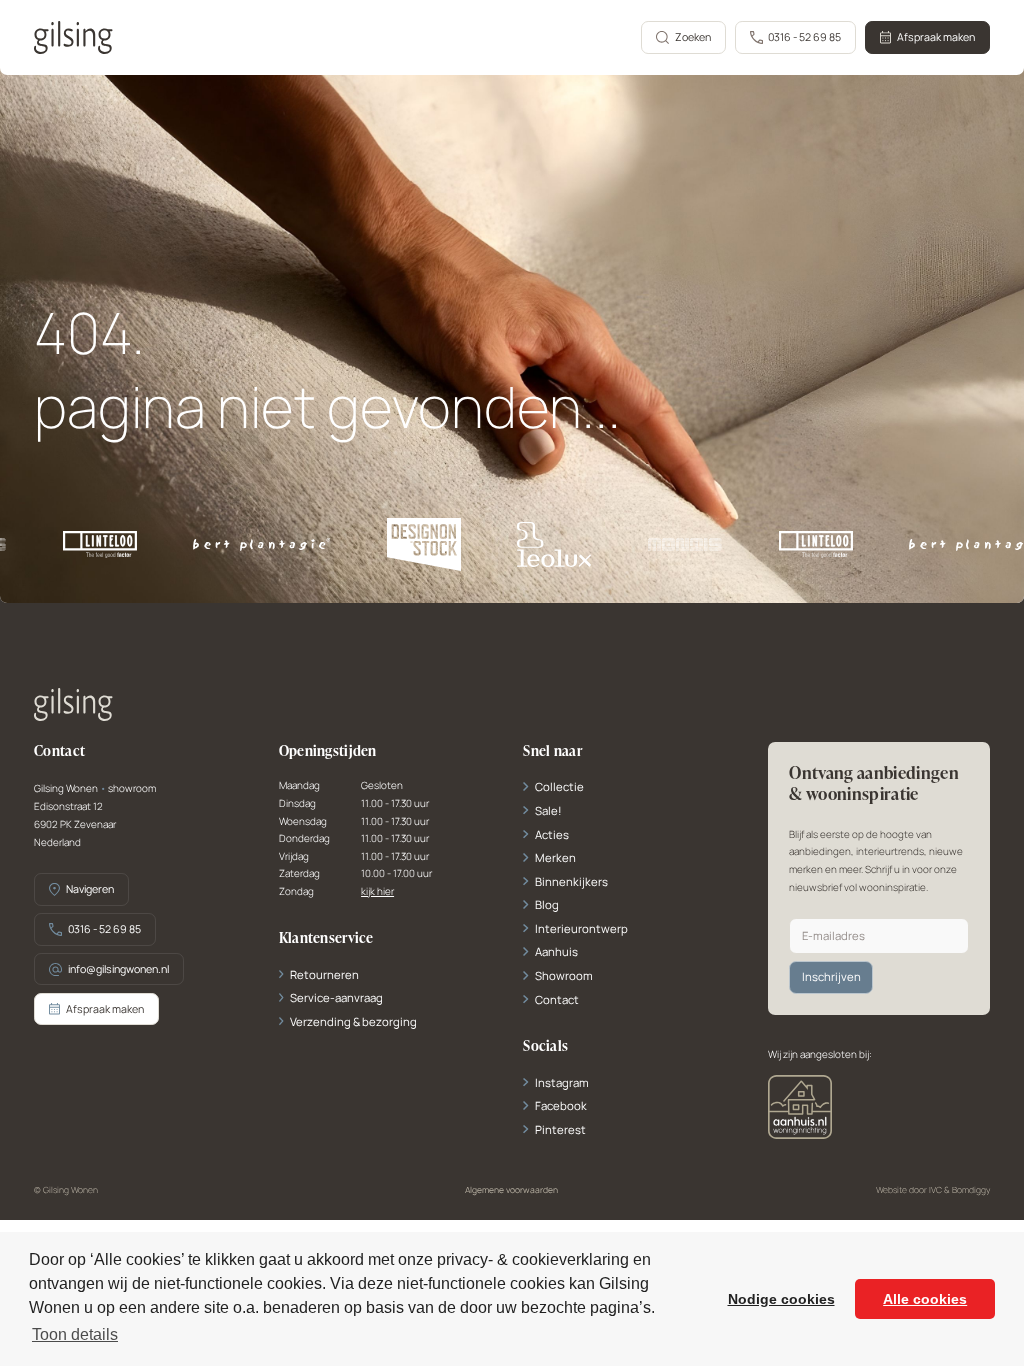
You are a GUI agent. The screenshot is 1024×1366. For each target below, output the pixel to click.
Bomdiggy (971, 1190)
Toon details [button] (75, 1334)
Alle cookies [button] (925, 1299)
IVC (935, 1190)
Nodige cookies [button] (781, 1299)
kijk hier (377, 892)
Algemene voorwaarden (511, 1190)
